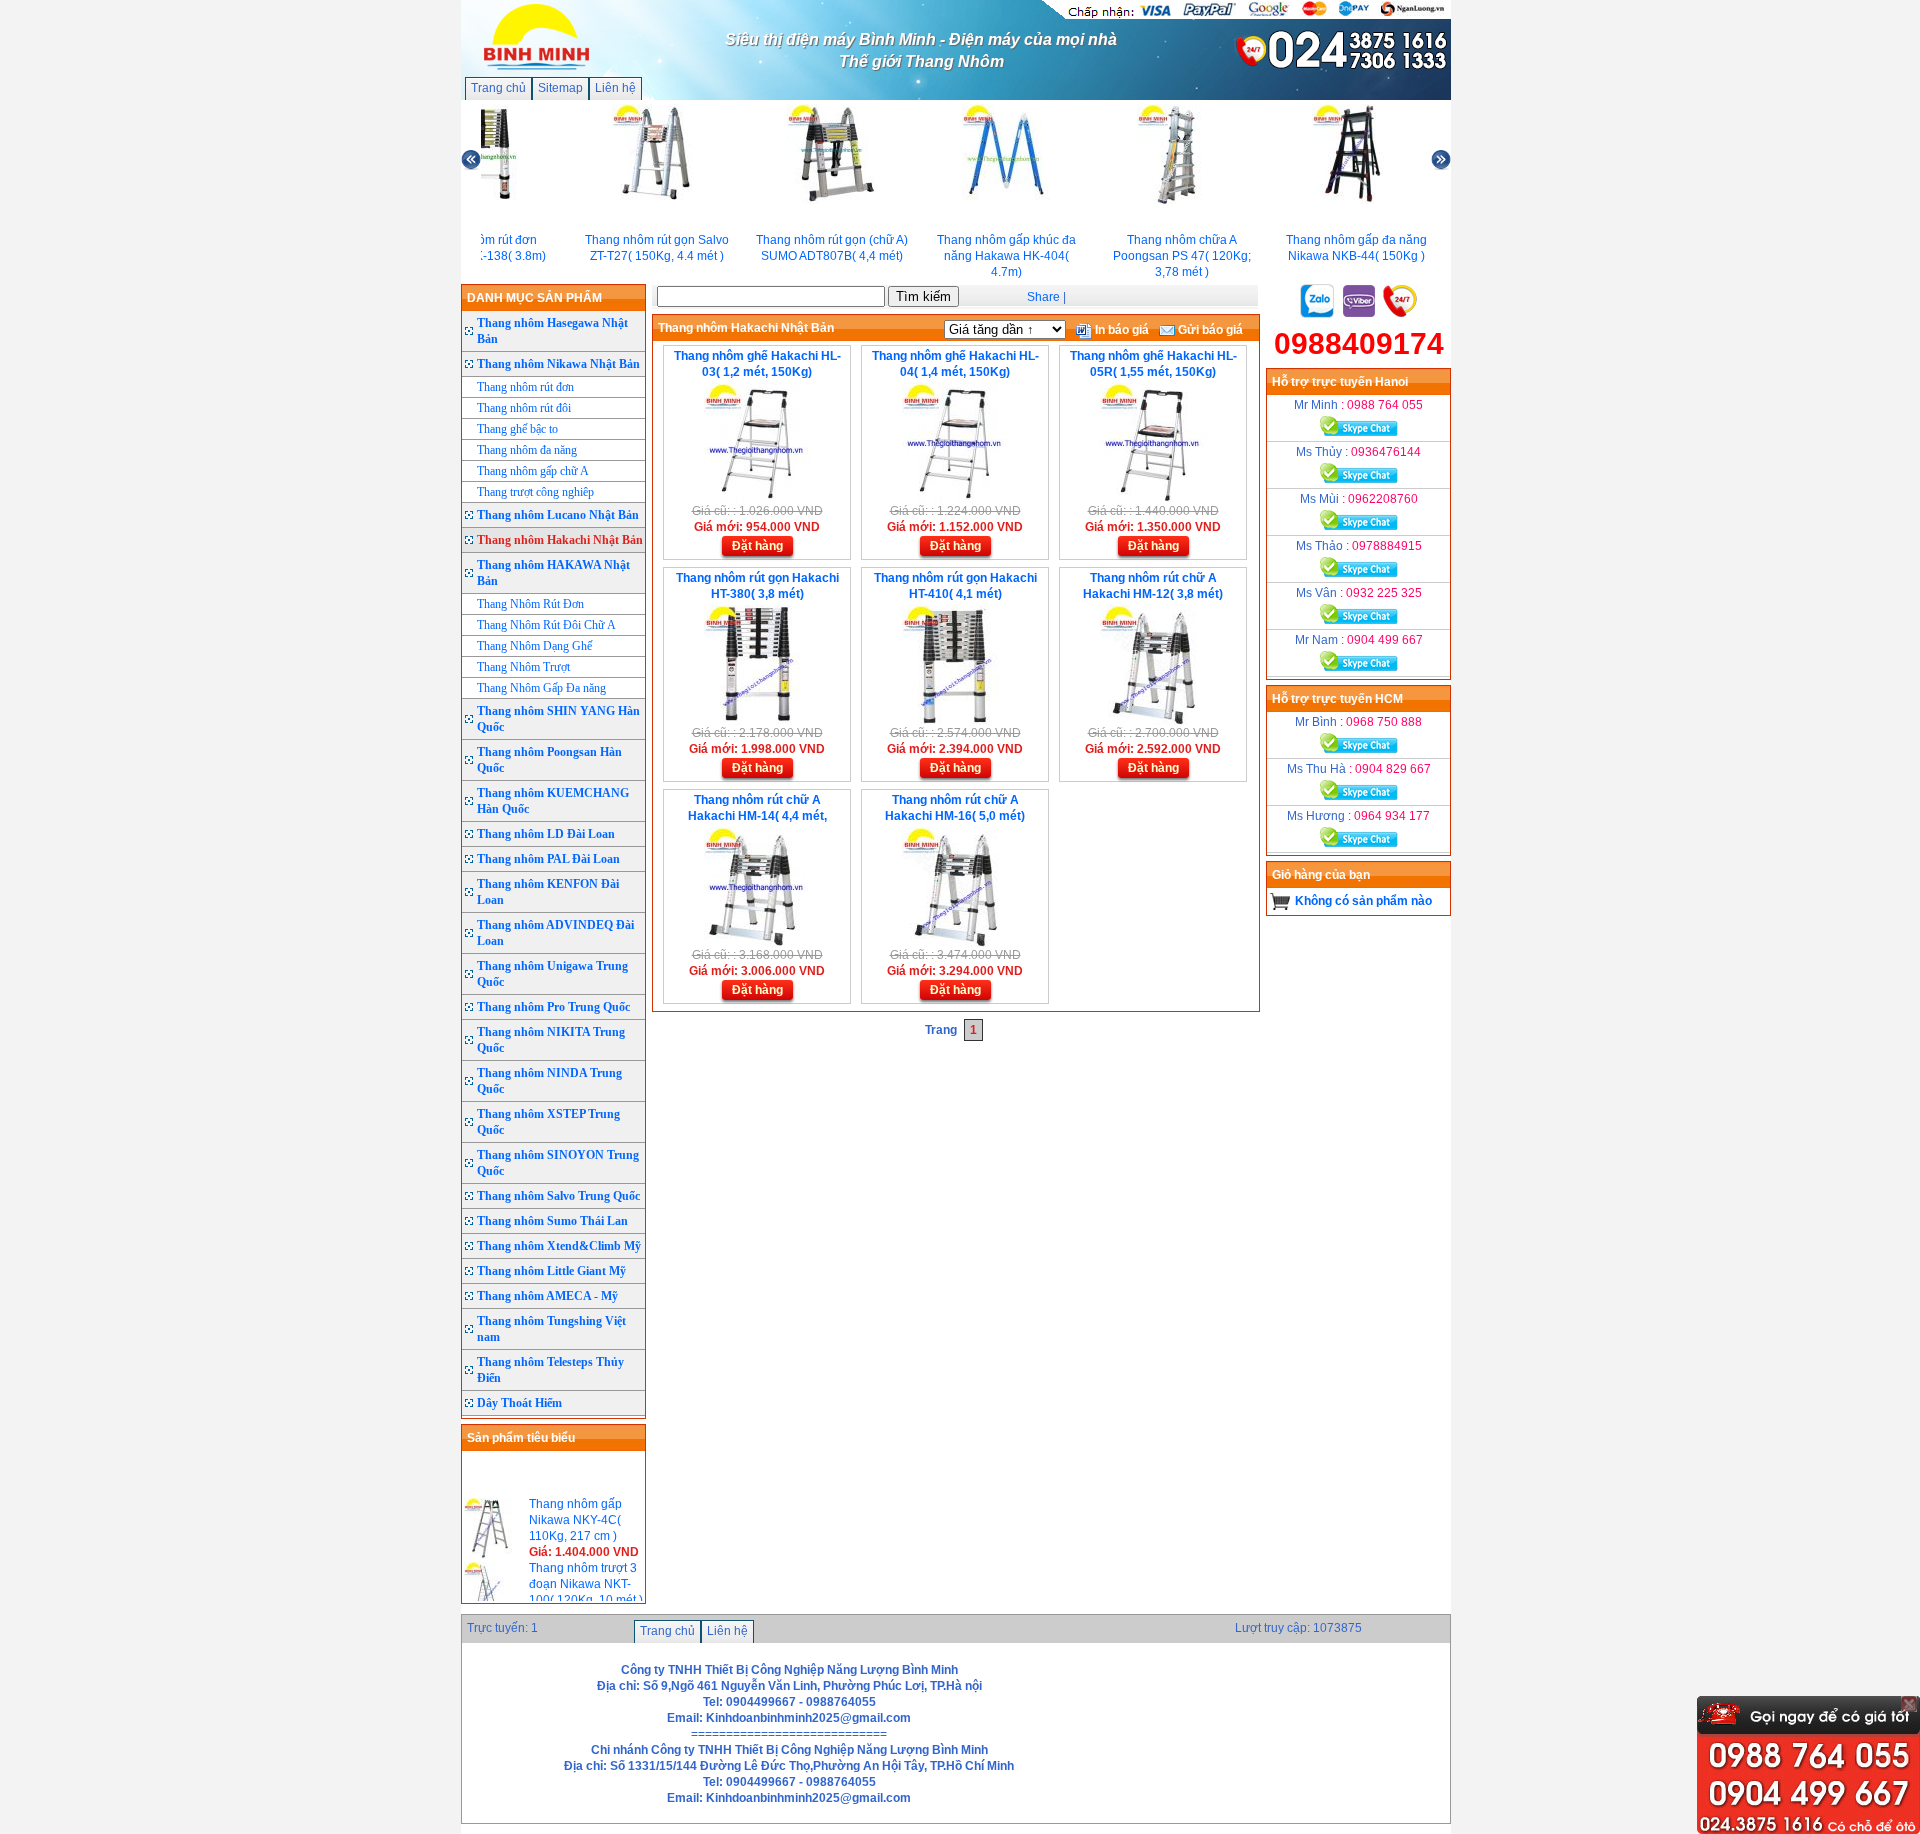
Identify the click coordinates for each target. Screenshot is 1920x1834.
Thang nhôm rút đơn (525, 387)
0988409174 (1359, 343)
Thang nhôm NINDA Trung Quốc (549, 1081)
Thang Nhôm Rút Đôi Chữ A (546, 625)
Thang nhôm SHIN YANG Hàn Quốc (558, 719)
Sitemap (560, 88)
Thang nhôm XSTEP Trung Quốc (548, 1122)
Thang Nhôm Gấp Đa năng (541, 688)
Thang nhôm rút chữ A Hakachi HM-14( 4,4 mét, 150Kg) (757, 816)
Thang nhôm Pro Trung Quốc (553, 1007)
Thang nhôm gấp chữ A (533, 471)
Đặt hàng (757, 546)
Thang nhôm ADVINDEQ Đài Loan (555, 933)
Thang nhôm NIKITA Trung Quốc (551, 1040)
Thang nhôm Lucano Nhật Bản (558, 515)
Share (1043, 297)
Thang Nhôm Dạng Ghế (534, 646)
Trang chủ (498, 88)
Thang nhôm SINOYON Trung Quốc (558, 1163)
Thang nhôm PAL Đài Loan (548, 859)
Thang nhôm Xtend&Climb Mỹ (559, 1246)
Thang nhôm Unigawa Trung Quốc (552, 974)
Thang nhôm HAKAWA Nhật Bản (553, 573)
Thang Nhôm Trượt (523, 667)
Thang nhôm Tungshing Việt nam (551, 1329)
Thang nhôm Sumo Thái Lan (552, 1221)
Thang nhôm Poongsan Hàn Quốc (549, 760)
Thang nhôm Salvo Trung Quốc (558, 1196)
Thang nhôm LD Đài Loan (546, 834)
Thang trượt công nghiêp (535, 492)
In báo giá (1120, 330)
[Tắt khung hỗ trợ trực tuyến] (1909, 1704)
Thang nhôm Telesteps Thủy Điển (550, 1370)
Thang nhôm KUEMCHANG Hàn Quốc (553, 801)
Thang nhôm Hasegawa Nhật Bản (552, 331)
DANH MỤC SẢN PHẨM (534, 298)
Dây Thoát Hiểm (519, 1403)
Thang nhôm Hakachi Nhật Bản (560, 540)
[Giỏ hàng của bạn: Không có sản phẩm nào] (1280, 901)
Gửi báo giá (1209, 330)
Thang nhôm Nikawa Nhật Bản (558, 364)
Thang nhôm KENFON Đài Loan (548, 892)
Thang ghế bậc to (517, 429)
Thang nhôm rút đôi (524, 408)
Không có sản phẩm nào (1363, 901)
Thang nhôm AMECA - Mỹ (547, 1296)
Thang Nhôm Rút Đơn (530, 604)
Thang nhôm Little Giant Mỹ (551, 1271)
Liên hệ (615, 88)
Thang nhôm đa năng (527, 450)
